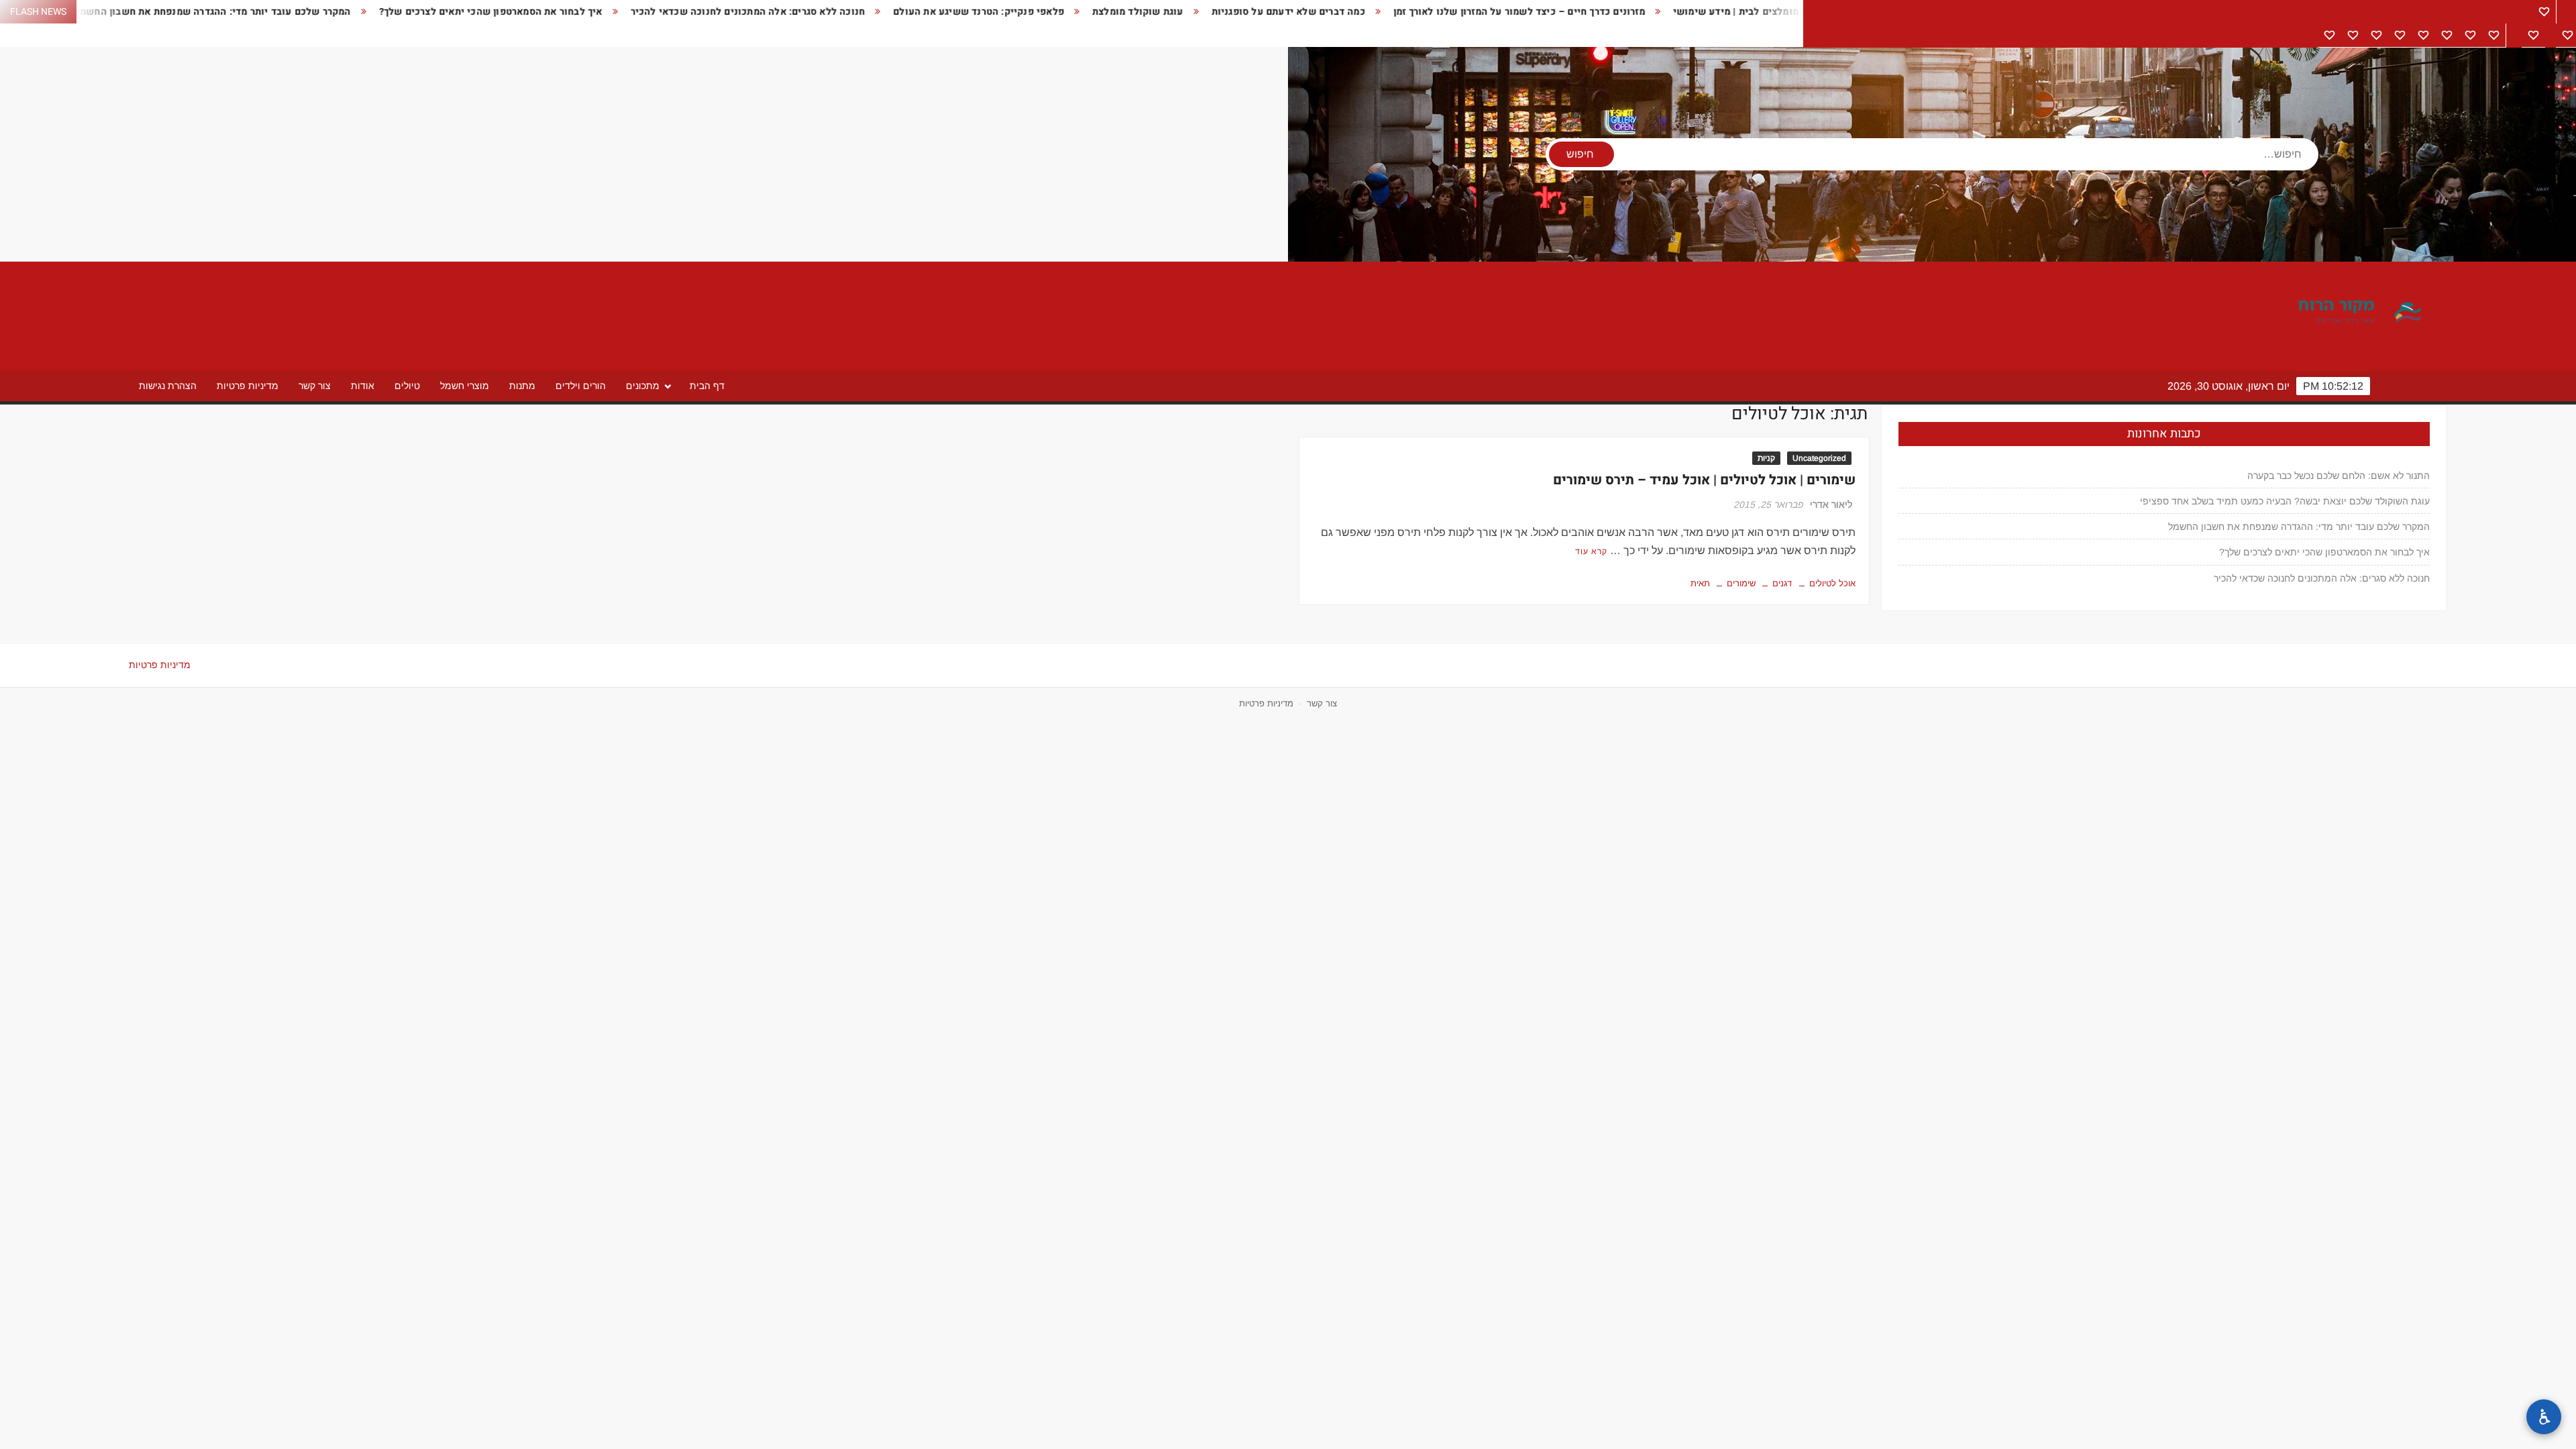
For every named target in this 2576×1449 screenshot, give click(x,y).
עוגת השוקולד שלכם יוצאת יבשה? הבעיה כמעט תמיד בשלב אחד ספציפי (2285, 501)
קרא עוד (1591, 551)
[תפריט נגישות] (2544, 1417)
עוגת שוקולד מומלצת (1008, 12)
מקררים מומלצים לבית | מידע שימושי (1624, 12)
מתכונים (643, 386)
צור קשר (315, 386)
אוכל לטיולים (1832, 583)
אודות (363, 386)
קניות (1766, 458)
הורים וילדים (581, 386)
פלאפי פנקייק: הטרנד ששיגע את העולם (849, 12)
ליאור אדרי (1831, 504)
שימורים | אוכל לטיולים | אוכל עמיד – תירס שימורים (1704, 480)
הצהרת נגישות (168, 386)
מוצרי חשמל (465, 386)
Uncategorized (1819, 458)
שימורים (1741, 583)
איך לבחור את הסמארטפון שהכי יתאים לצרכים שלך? (361, 12)
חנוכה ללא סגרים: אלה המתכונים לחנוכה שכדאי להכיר (619, 12)
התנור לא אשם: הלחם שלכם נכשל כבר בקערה (2339, 476)
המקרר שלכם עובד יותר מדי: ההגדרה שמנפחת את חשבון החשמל (2299, 527)
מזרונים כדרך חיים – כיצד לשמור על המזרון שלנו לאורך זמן (1390, 12)
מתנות (522, 386)
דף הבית (707, 386)
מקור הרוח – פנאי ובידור (2313, 313)
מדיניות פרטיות (248, 386)
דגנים (1782, 583)
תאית (1700, 583)
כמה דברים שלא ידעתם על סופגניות (1159, 12)
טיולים (407, 386)
